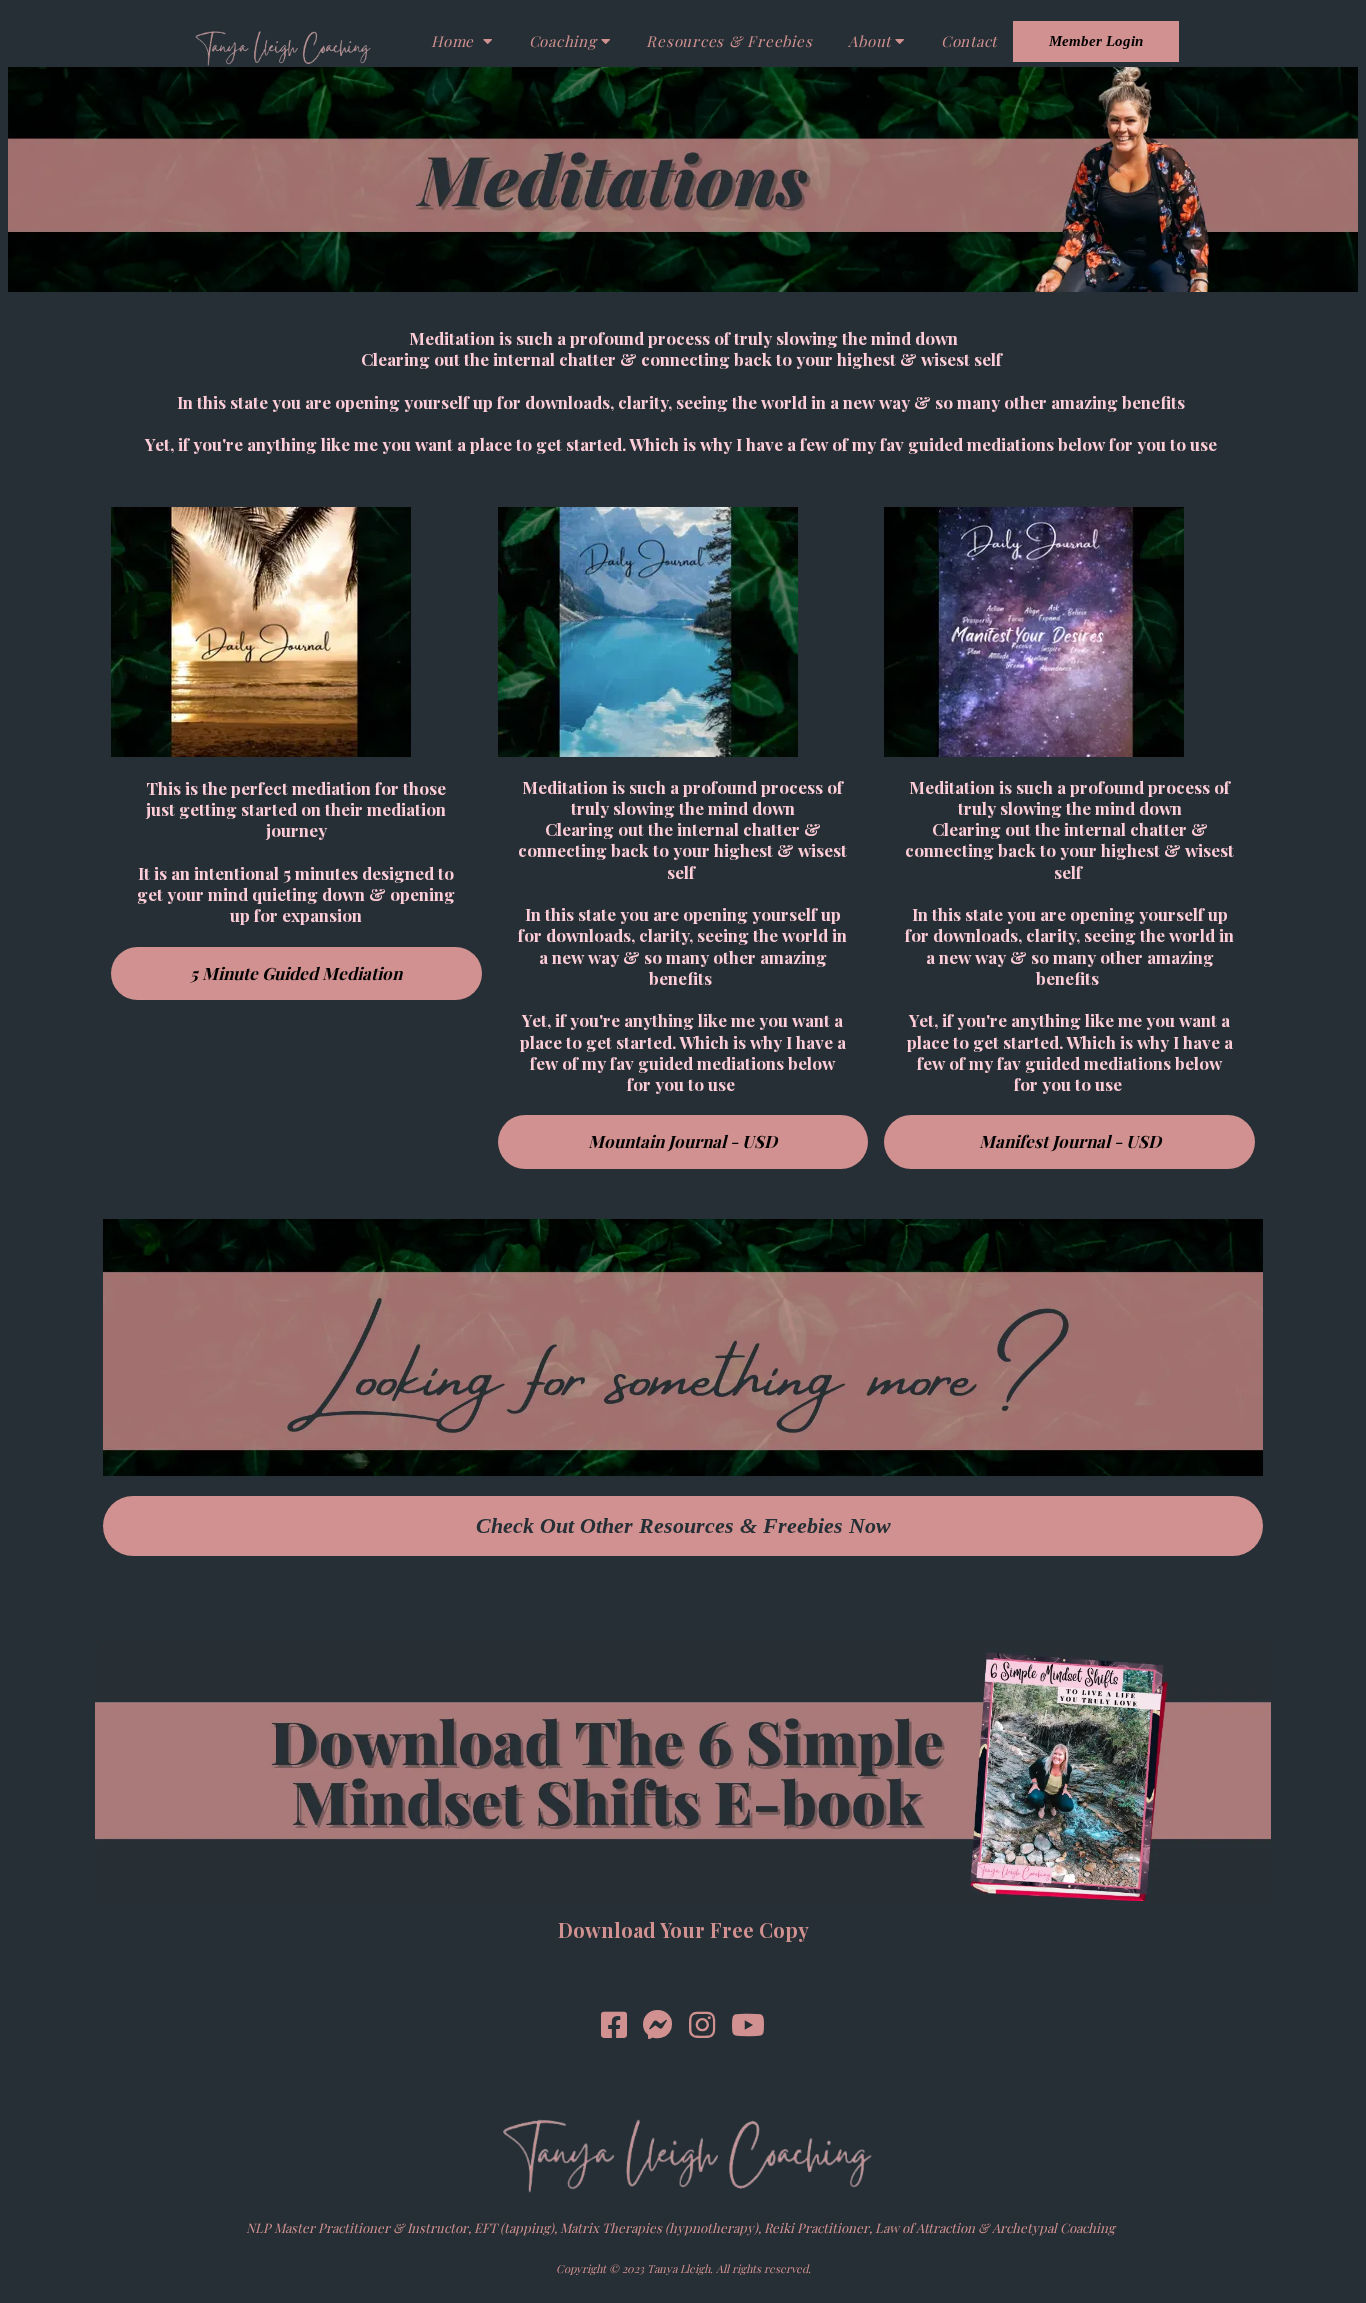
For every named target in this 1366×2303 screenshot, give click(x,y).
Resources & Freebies (729, 41)
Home (455, 41)
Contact (969, 41)
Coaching (563, 41)
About (869, 41)
